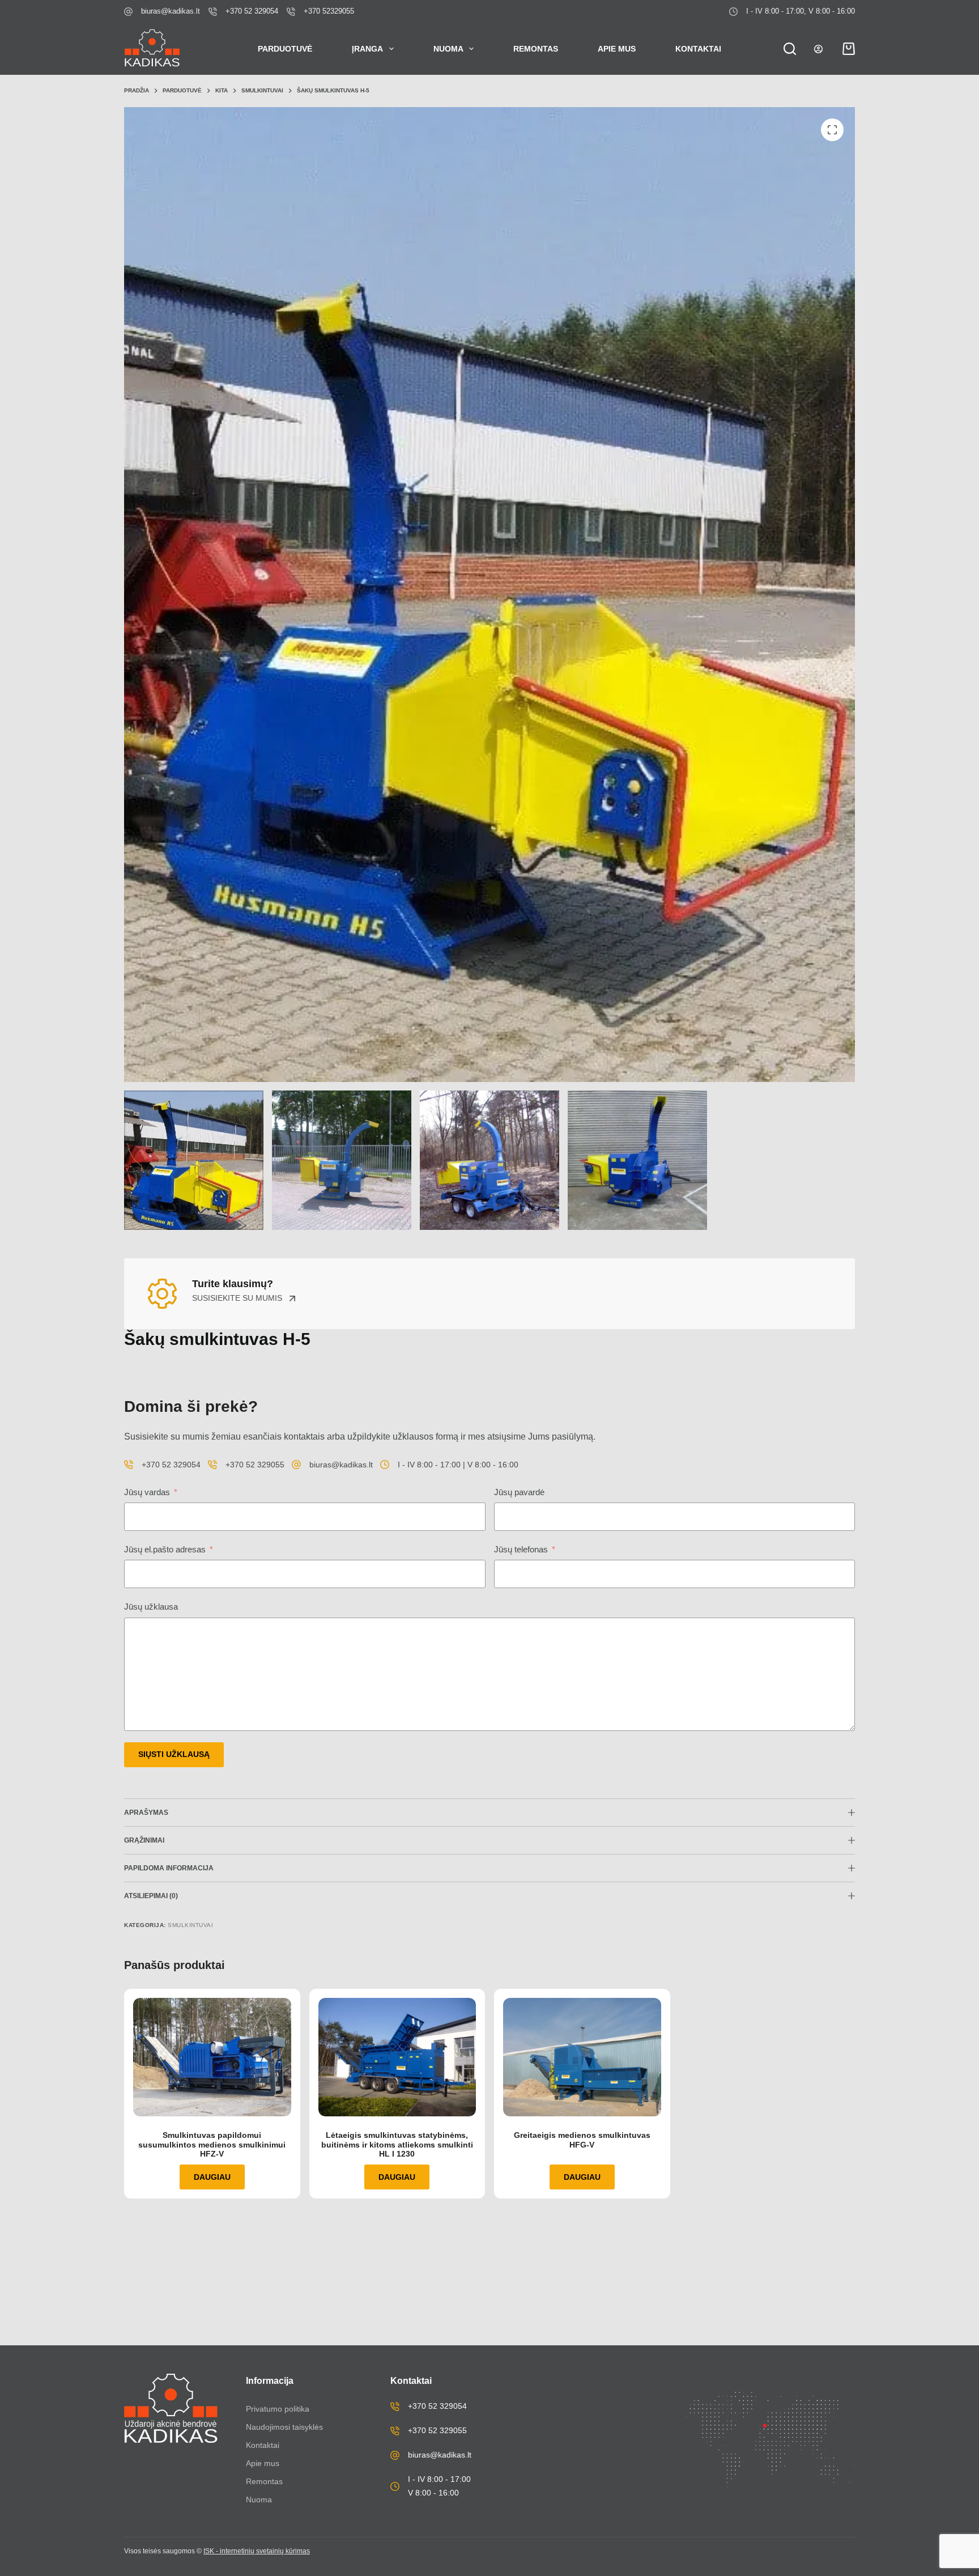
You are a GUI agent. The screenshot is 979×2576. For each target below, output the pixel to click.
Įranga (367, 49)
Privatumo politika (278, 2409)
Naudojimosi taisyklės (284, 2427)
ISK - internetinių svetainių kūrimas (257, 2551)
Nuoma (448, 49)
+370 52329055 (329, 11)
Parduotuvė (285, 49)
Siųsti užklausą (174, 1754)
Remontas (536, 49)
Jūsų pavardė (519, 1492)
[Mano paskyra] (818, 49)
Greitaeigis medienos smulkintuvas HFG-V (582, 2140)
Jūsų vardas (147, 1492)
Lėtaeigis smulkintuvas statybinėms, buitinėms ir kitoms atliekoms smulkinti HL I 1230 (397, 2145)
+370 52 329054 (252, 11)
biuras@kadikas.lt (171, 11)
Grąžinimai (144, 1840)
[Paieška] (790, 49)
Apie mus (617, 49)
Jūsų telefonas (521, 1549)
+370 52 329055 (255, 1465)
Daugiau (212, 2177)
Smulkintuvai (190, 1925)
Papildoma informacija (169, 1868)
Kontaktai (698, 49)
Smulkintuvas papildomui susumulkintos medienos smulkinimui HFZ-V (212, 2145)
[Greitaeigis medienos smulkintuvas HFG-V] (582, 2057)
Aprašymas (146, 1813)
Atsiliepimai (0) (151, 1896)
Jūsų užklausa (151, 1607)
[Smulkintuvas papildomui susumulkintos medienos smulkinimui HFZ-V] (212, 2057)
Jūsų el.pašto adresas (165, 1549)
